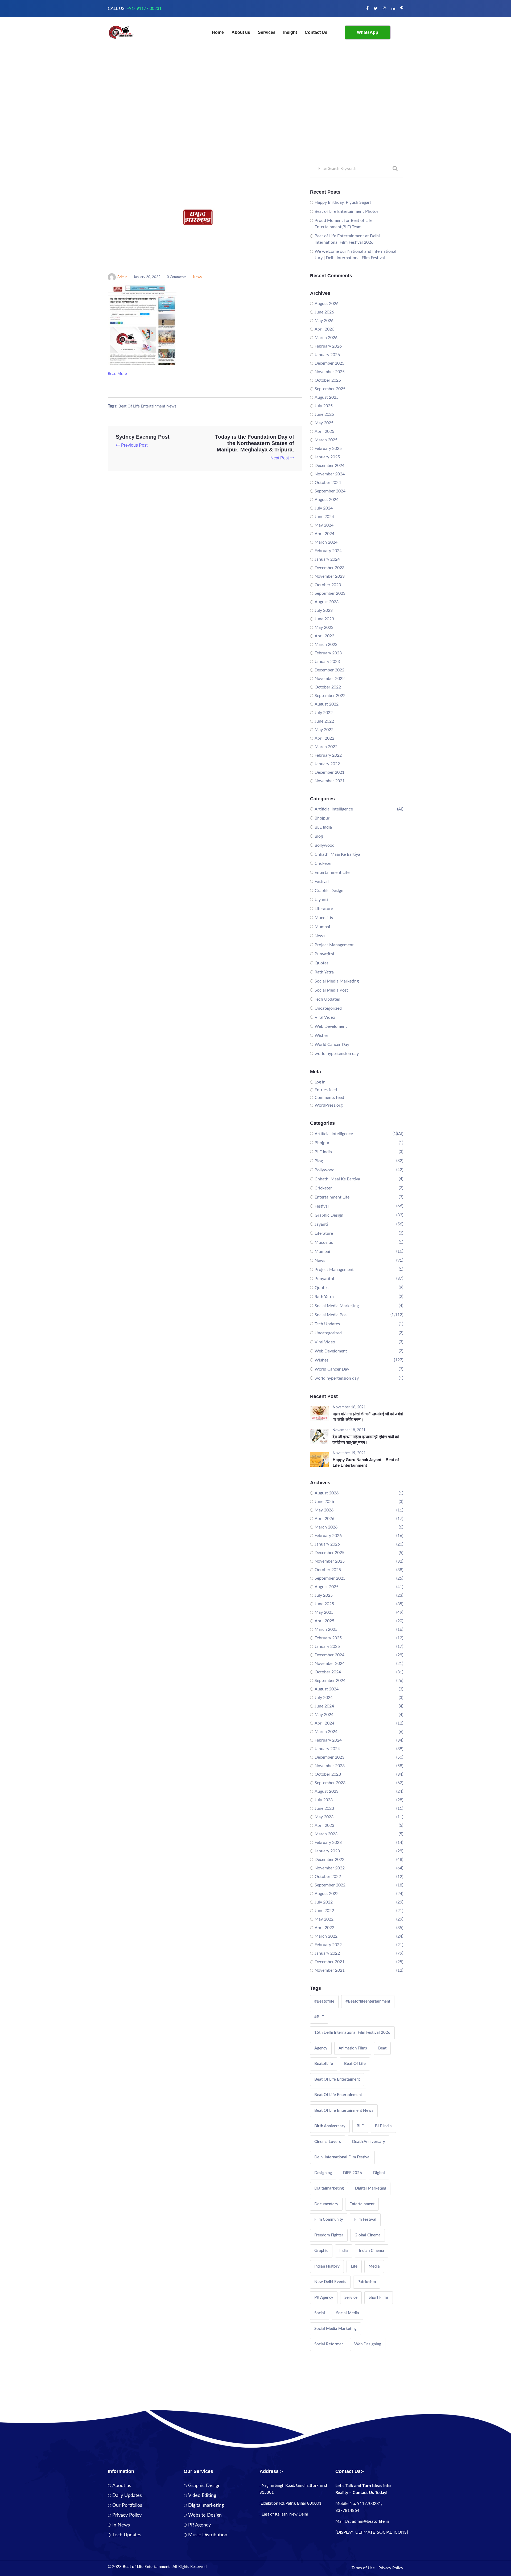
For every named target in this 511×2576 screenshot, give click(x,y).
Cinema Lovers (328, 2142)
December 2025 (329, 363)
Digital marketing (206, 2505)
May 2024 (324, 525)
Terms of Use (363, 2568)
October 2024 (328, 483)
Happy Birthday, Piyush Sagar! (343, 202)
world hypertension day (337, 1054)
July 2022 (324, 713)
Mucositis (324, 918)
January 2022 (327, 764)
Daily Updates (127, 2496)
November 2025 (330, 372)
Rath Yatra (324, 972)
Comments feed (329, 1098)
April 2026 (324, 329)
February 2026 (328, 346)
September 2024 (330, 491)
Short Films (379, 2298)
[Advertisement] (256, 120)
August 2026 (327, 304)
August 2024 (327, 500)
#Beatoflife (324, 2001)
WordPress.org (329, 1105)
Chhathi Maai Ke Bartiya (337, 854)
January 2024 (327, 559)
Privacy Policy (127, 2515)
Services (267, 32)
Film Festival (365, 2220)
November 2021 (330, 781)
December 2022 (329, 670)
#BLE (319, 2017)
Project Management (334, 945)
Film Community (329, 2220)
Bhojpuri (323, 818)
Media (374, 2266)
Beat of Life (355, 2064)
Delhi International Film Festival (342, 2157)
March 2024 (326, 542)
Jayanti (321, 900)
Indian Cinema (372, 2251)
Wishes (322, 1036)
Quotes (322, 963)
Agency (321, 2048)
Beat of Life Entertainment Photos (347, 211)
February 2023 (328, 653)
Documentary (326, 2204)
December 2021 (329, 772)
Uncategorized (328, 1008)
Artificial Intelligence (334, 809)
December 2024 (329, 466)
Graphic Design (329, 891)
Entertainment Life (332, 873)
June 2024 (324, 517)
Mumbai (322, 927)
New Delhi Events (330, 2282)
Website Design (205, 2515)
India (344, 2251)
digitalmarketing (329, 2188)
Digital (379, 2173)
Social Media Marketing (337, 981)
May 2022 (324, 730)
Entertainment (362, 2204)
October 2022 (328, 687)
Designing (323, 2173)
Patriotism (367, 2282)
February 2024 (328, 551)
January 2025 (327, 457)
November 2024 (330, 474)
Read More (118, 374)
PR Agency (324, 2298)
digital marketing (371, 2188)
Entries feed (326, 1090)
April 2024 (324, 534)
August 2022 (327, 704)
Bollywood (325, 845)
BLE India (323, 827)
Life (354, 2266)
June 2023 (324, 619)
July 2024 (324, 508)
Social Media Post (331, 990)
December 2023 (329, 568)
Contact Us (316, 32)
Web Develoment (331, 1026)
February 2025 (328, 449)
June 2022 (324, 721)
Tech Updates (327, 999)
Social (320, 2313)
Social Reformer (329, 2344)
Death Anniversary (369, 2142)
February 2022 (328, 755)
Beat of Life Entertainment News (147, 406)
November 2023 (330, 576)
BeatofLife (324, 2064)
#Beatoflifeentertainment (368, 2001)
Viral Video (325, 1017)
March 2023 (326, 645)
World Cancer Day (332, 1045)
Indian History (327, 2266)
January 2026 (327, 355)
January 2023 (327, 662)
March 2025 (326, 440)
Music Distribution (208, 2535)
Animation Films (353, 2048)
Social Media (348, 2313)
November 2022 (330, 679)
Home (218, 32)
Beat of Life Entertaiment (337, 2079)
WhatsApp (368, 32)
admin (122, 277)
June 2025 (324, 414)
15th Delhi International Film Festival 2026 (352, 2033)
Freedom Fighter (329, 2235)
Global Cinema (368, 2235)
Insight (290, 32)
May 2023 (324, 627)
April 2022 (324, 738)
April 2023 (324, 636)
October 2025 (328, 380)
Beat (382, 2048)
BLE (360, 2126)
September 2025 (330, 389)
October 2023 (328, 585)
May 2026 (324, 321)
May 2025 (324, 423)
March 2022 (326, 747)
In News (121, 2525)
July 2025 (324, 406)
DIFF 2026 (353, 2173)
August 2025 (327, 397)
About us (241, 32)
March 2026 (326, 338)
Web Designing (368, 2344)
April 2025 (324, 431)
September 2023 (330, 593)
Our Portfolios (127, 2505)
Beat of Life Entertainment (338, 2095)
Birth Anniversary (330, 2126)
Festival (322, 882)
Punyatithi (324, 954)
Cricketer (323, 863)
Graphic (321, 2251)
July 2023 (324, 610)
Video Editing (202, 2496)
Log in (320, 1082)
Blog (319, 836)
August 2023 (327, 602)
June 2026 (324, 312)
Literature (324, 909)
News (197, 277)
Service (351, 2298)
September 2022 (330, 696)
